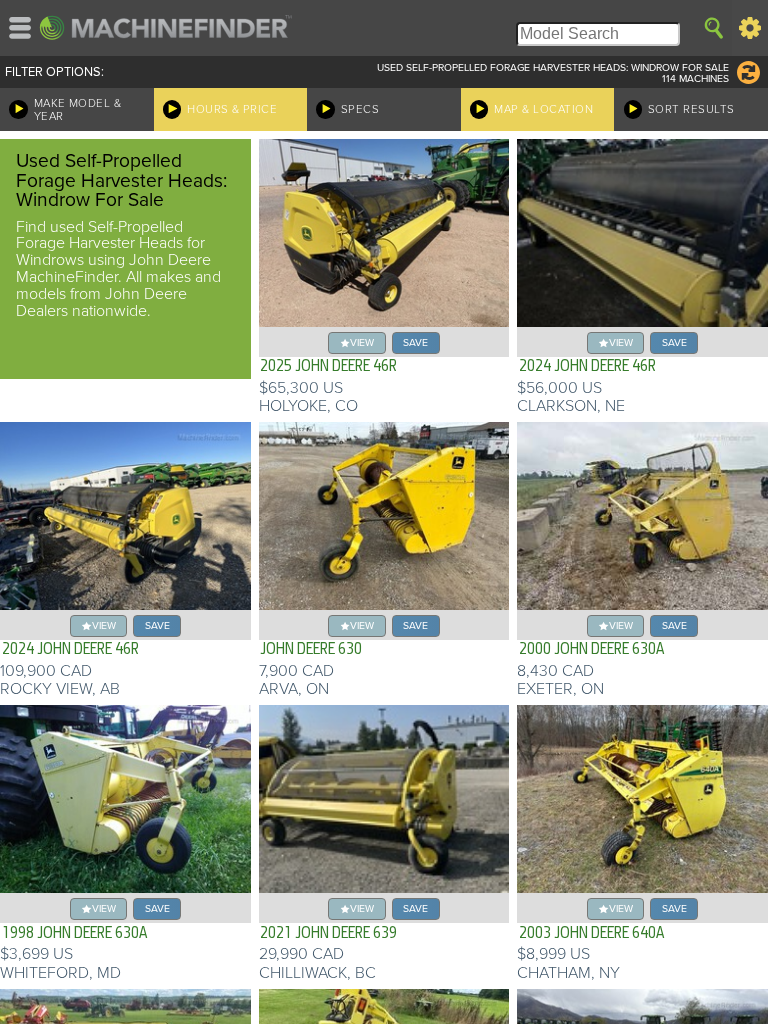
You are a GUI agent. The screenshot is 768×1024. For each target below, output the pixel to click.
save (415, 342)
